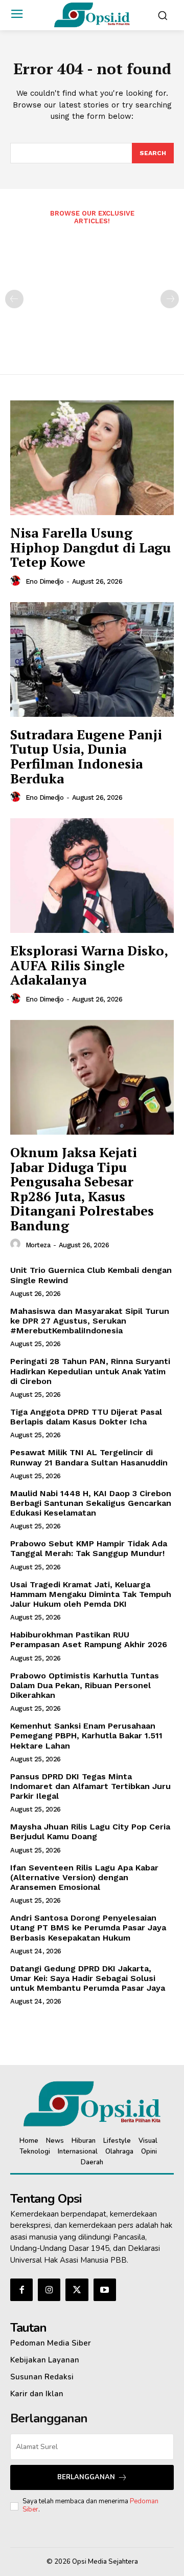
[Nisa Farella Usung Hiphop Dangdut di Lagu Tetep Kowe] (92, 458)
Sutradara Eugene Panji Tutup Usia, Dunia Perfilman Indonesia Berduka (86, 756)
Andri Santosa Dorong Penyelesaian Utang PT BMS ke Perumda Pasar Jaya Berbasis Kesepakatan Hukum (88, 1928)
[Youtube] (105, 2290)
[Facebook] (21, 2290)
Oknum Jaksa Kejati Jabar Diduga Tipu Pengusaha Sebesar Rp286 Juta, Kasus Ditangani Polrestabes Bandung (82, 1189)
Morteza (38, 1245)
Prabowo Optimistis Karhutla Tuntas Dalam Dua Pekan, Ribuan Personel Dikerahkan (85, 1685)
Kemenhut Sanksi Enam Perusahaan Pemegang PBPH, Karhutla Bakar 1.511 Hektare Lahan (86, 1736)
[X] (77, 2290)
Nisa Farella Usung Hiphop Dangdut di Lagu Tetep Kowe (90, 547)
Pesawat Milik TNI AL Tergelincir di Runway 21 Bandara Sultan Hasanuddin (89, 1457)
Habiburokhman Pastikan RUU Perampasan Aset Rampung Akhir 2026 (89, 1640)
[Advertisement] (92, 293)
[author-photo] (17, 581)
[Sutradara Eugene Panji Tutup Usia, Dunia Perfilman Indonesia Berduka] (92, 659)
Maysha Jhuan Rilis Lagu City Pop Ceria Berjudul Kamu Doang (90, 1832)
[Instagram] (49, 2290)
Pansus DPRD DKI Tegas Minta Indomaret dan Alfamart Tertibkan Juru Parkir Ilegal (90, 1786)
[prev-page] (14, 299)
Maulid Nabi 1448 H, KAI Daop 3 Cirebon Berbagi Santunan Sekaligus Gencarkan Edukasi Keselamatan (91, 1503)
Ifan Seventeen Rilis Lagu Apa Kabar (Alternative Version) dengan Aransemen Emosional (84, 1877)
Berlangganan (86, 2477)
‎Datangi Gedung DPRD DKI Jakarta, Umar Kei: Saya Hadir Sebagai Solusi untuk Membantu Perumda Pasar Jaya (88, 1978)
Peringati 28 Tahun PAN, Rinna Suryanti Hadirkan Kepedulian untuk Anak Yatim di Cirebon (90, 1371)
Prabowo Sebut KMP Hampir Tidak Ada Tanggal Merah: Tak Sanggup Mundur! (89, 1548)
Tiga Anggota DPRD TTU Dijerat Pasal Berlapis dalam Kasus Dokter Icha (86, 1417)
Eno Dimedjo (45, 581)
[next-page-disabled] (170, 299)
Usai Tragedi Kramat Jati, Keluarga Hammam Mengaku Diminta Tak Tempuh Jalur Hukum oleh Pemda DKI (91, 1594)
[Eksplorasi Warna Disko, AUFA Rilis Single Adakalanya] (92, 876)
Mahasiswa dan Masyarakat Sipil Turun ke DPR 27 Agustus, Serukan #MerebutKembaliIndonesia (90, 1321)
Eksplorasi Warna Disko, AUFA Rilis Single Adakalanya (89, 965)
